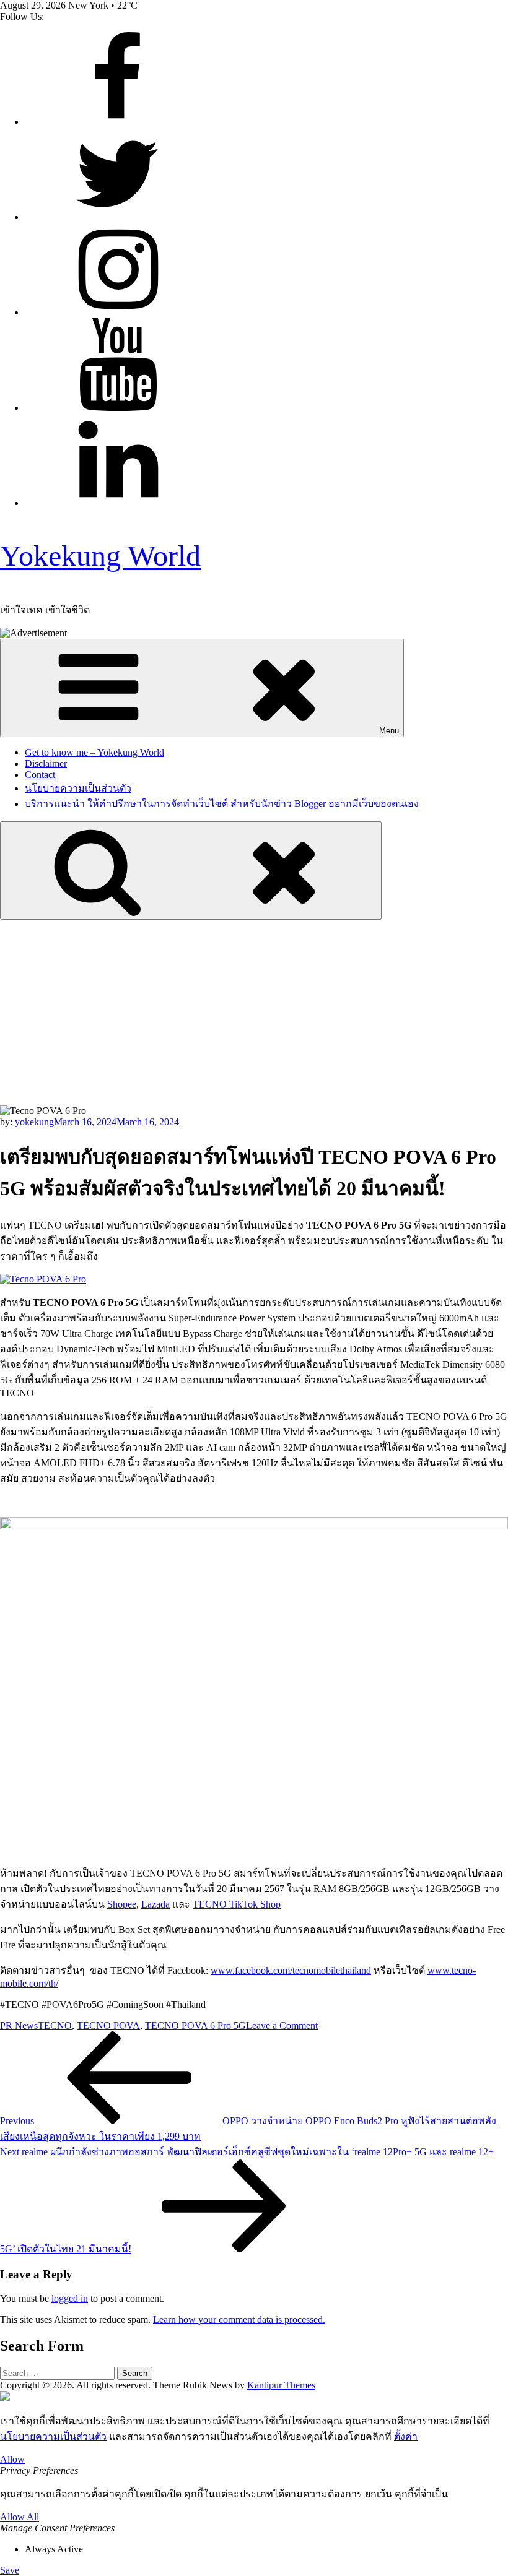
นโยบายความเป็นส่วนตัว (78, 788)
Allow (12, 2459)
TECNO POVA (108, 2025)
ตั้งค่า (406, 2436)
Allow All (20, 2517)
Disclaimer (46, 763)
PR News (19, 2025)
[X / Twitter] (118, 217)
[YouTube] (118, 408)
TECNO (55, 2025)
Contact (40, 775)
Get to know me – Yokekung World (94, 752)
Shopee (122, 1904)
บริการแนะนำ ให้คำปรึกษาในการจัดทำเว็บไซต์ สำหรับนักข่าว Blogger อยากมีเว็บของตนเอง (222, 804)
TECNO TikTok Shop (237, 1904)
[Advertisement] (254, 1013)
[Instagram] (118, 312)
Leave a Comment (282, 2025)
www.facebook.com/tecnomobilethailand (291, 1970)
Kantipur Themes (281, 2385)
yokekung (34, 1122)
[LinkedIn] (118, 503)
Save (10, 2570)
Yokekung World (100, 555)
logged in (70, 2298)
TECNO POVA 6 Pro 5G (195, 2025)
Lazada (155, 1904)
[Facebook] (118, 122)
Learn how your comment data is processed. (239, 2319)
